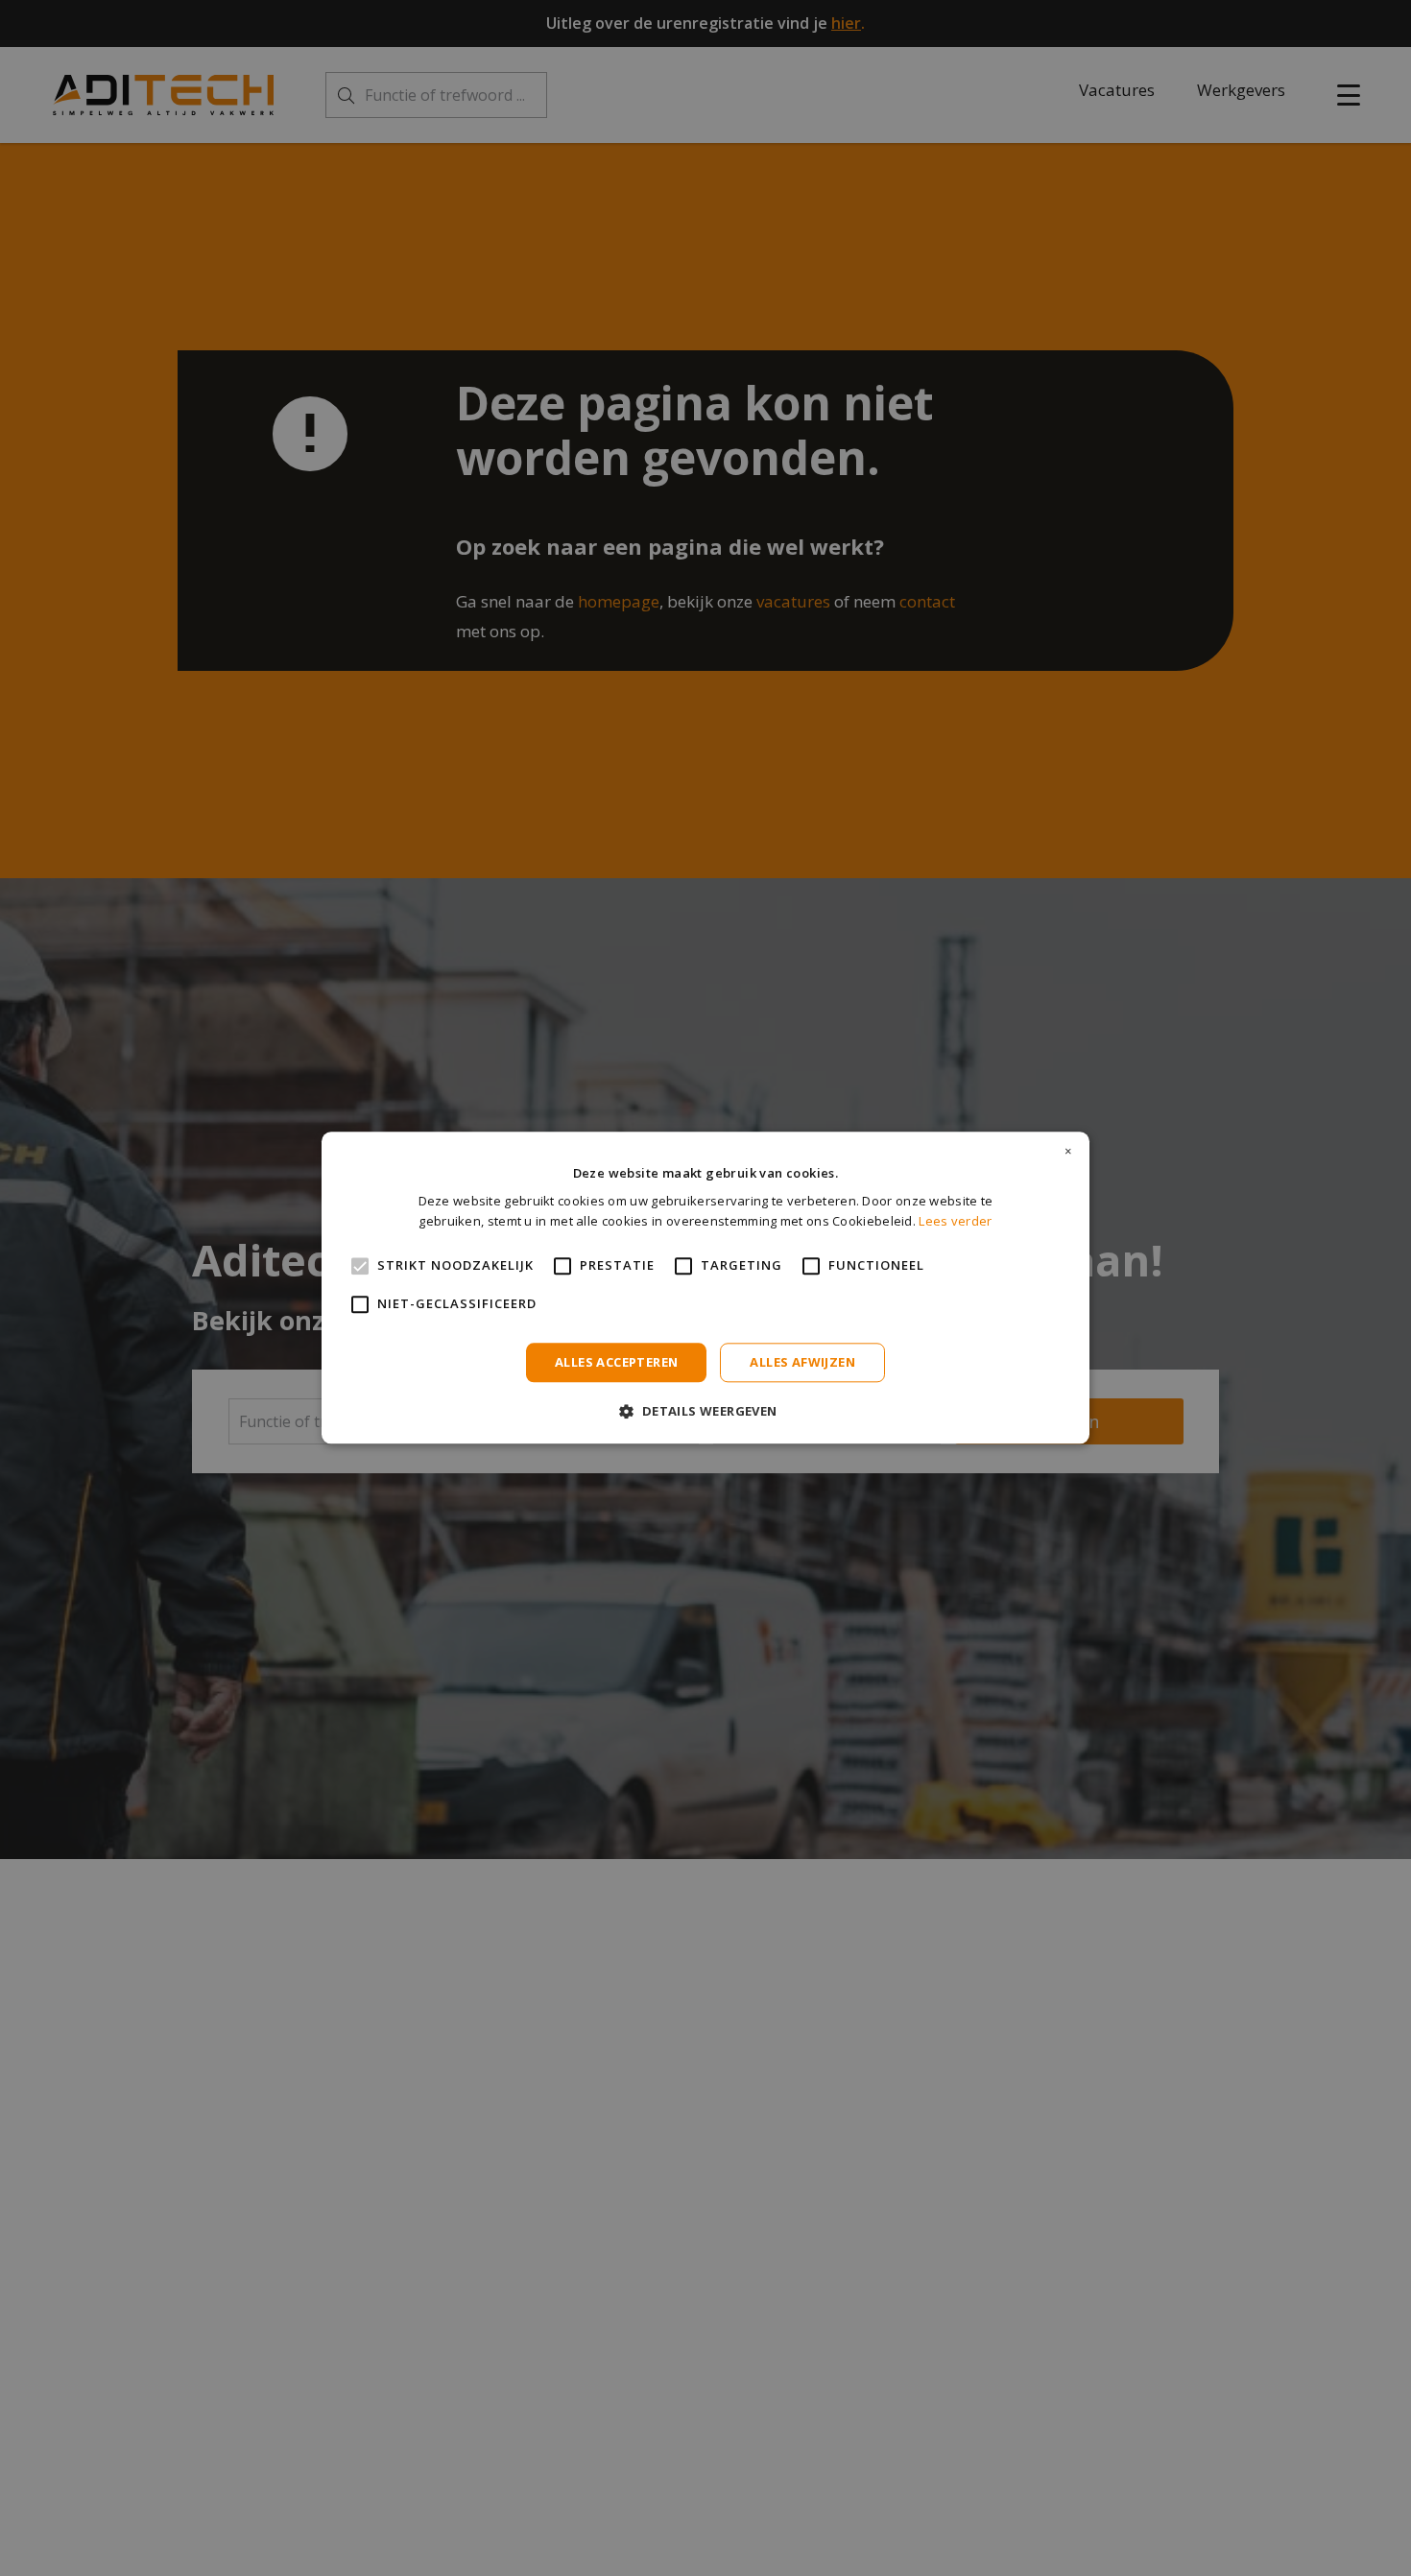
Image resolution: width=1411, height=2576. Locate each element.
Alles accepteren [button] (616, 1362)
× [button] (1068, 1152)
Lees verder (955, 1222)
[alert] (705, 1288)
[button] (705, 1411)
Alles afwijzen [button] (802, 1362)
